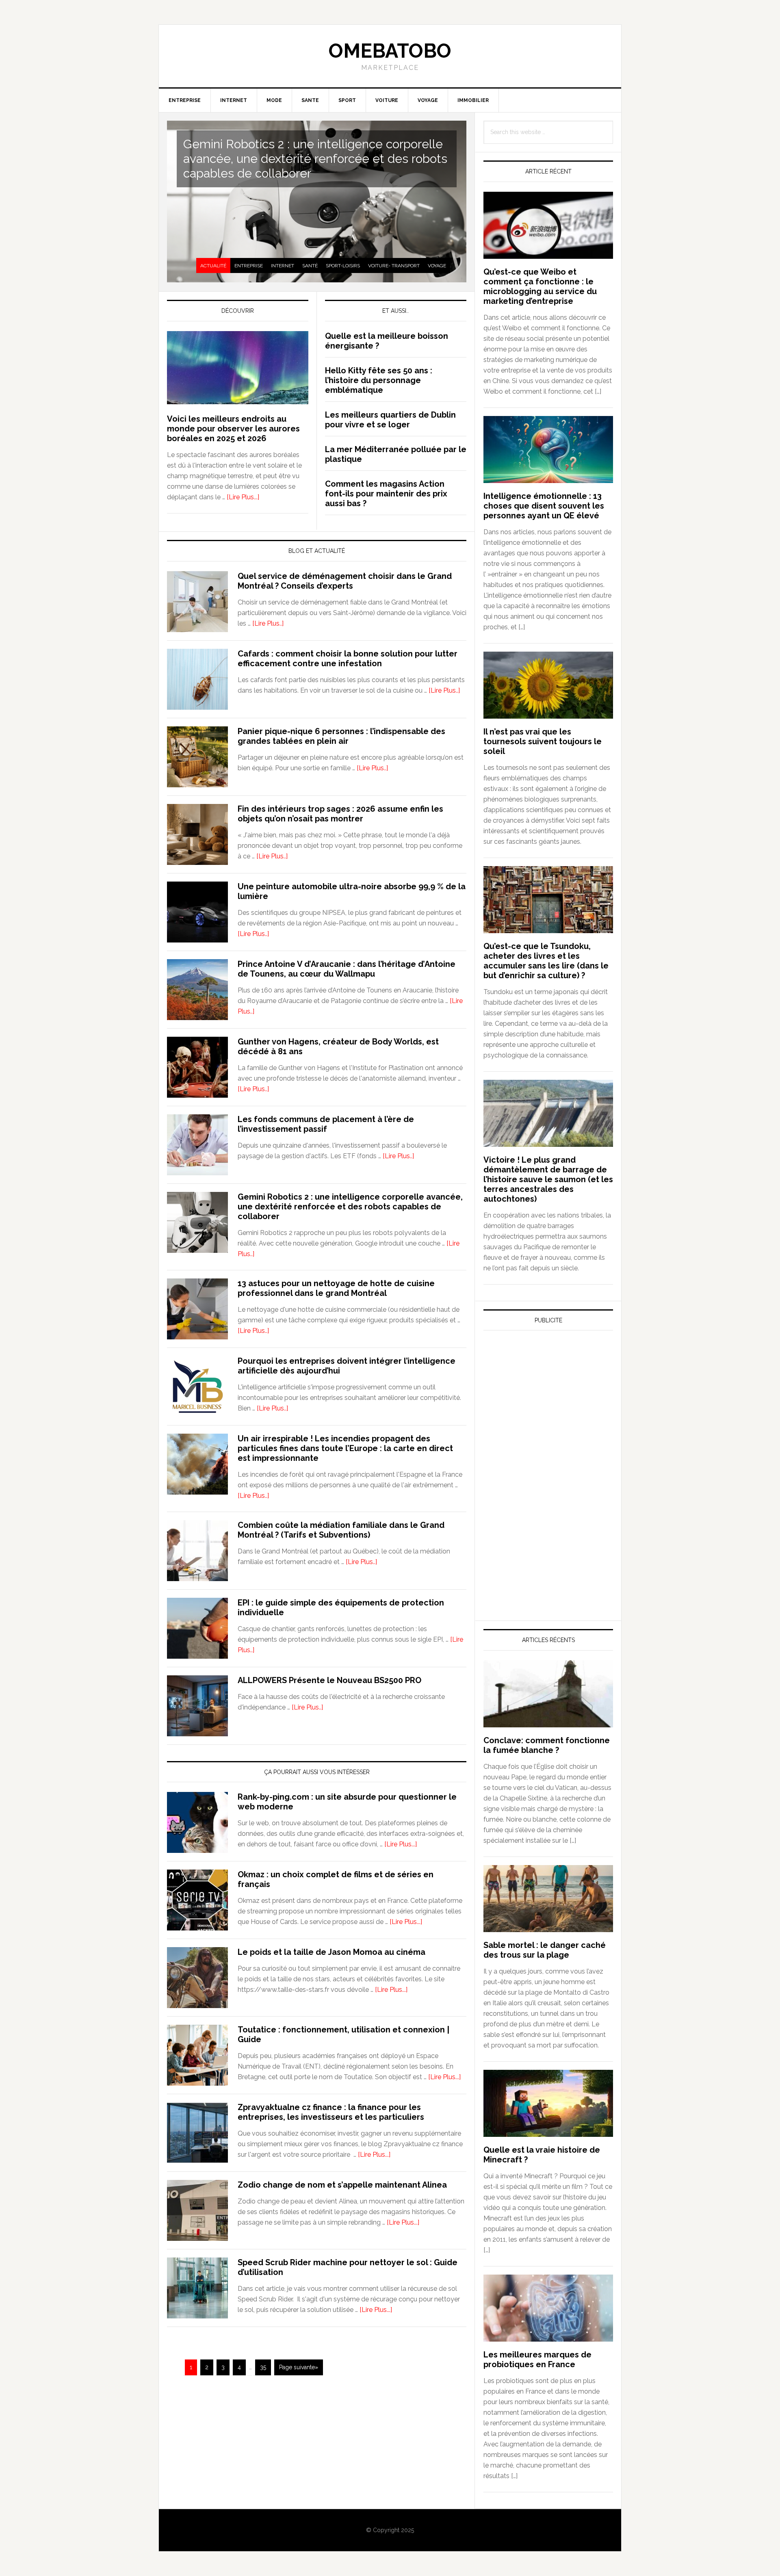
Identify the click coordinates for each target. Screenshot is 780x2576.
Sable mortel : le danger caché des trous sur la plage (545, 1950)
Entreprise (249, 266)
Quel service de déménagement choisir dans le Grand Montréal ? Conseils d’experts (345, 581)
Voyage (437, 266)
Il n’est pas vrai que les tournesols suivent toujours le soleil (543, 741)
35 (263, 2367)
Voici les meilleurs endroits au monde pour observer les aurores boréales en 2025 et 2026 (233, 429)
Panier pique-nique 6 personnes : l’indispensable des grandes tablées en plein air (341, 736)
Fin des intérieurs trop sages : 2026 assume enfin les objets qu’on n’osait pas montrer (340, 814)
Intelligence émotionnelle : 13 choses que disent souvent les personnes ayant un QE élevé (544, 506)
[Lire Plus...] (243, 497)
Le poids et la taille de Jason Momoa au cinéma (331, 1952)
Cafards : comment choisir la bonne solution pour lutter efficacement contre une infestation (348, 659)
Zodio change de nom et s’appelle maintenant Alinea (342, 2185)
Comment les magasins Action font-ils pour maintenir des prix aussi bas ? (386, 494)
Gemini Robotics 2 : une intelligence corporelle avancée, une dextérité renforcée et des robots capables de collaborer (315, 159)
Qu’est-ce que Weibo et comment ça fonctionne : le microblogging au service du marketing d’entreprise (540, 286)
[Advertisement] (544, 1412)
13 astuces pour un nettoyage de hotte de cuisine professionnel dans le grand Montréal (336, 1288)
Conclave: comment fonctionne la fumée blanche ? (547, 1745)
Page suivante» (299, 2367)
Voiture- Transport (394, 266)
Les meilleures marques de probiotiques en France (537, 2359)
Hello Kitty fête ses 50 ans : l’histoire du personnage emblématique (379, 380)
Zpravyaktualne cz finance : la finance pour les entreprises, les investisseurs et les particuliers (331, 2112)
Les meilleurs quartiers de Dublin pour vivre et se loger (390, 420)
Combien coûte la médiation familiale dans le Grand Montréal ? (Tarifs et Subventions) (341, 1530)
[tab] (213, 266)
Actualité (213, 266)
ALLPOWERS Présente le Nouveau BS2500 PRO (329, 1680)
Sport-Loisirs (343, 266)
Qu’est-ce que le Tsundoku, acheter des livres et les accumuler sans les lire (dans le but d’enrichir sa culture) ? (546, 961)
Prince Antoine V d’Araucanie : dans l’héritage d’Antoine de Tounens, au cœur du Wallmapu (347, 969)
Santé (310, 266)
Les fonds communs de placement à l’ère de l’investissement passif (326, 1124)
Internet (283, 266)
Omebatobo (390, 51)
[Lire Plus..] (268, 623)
